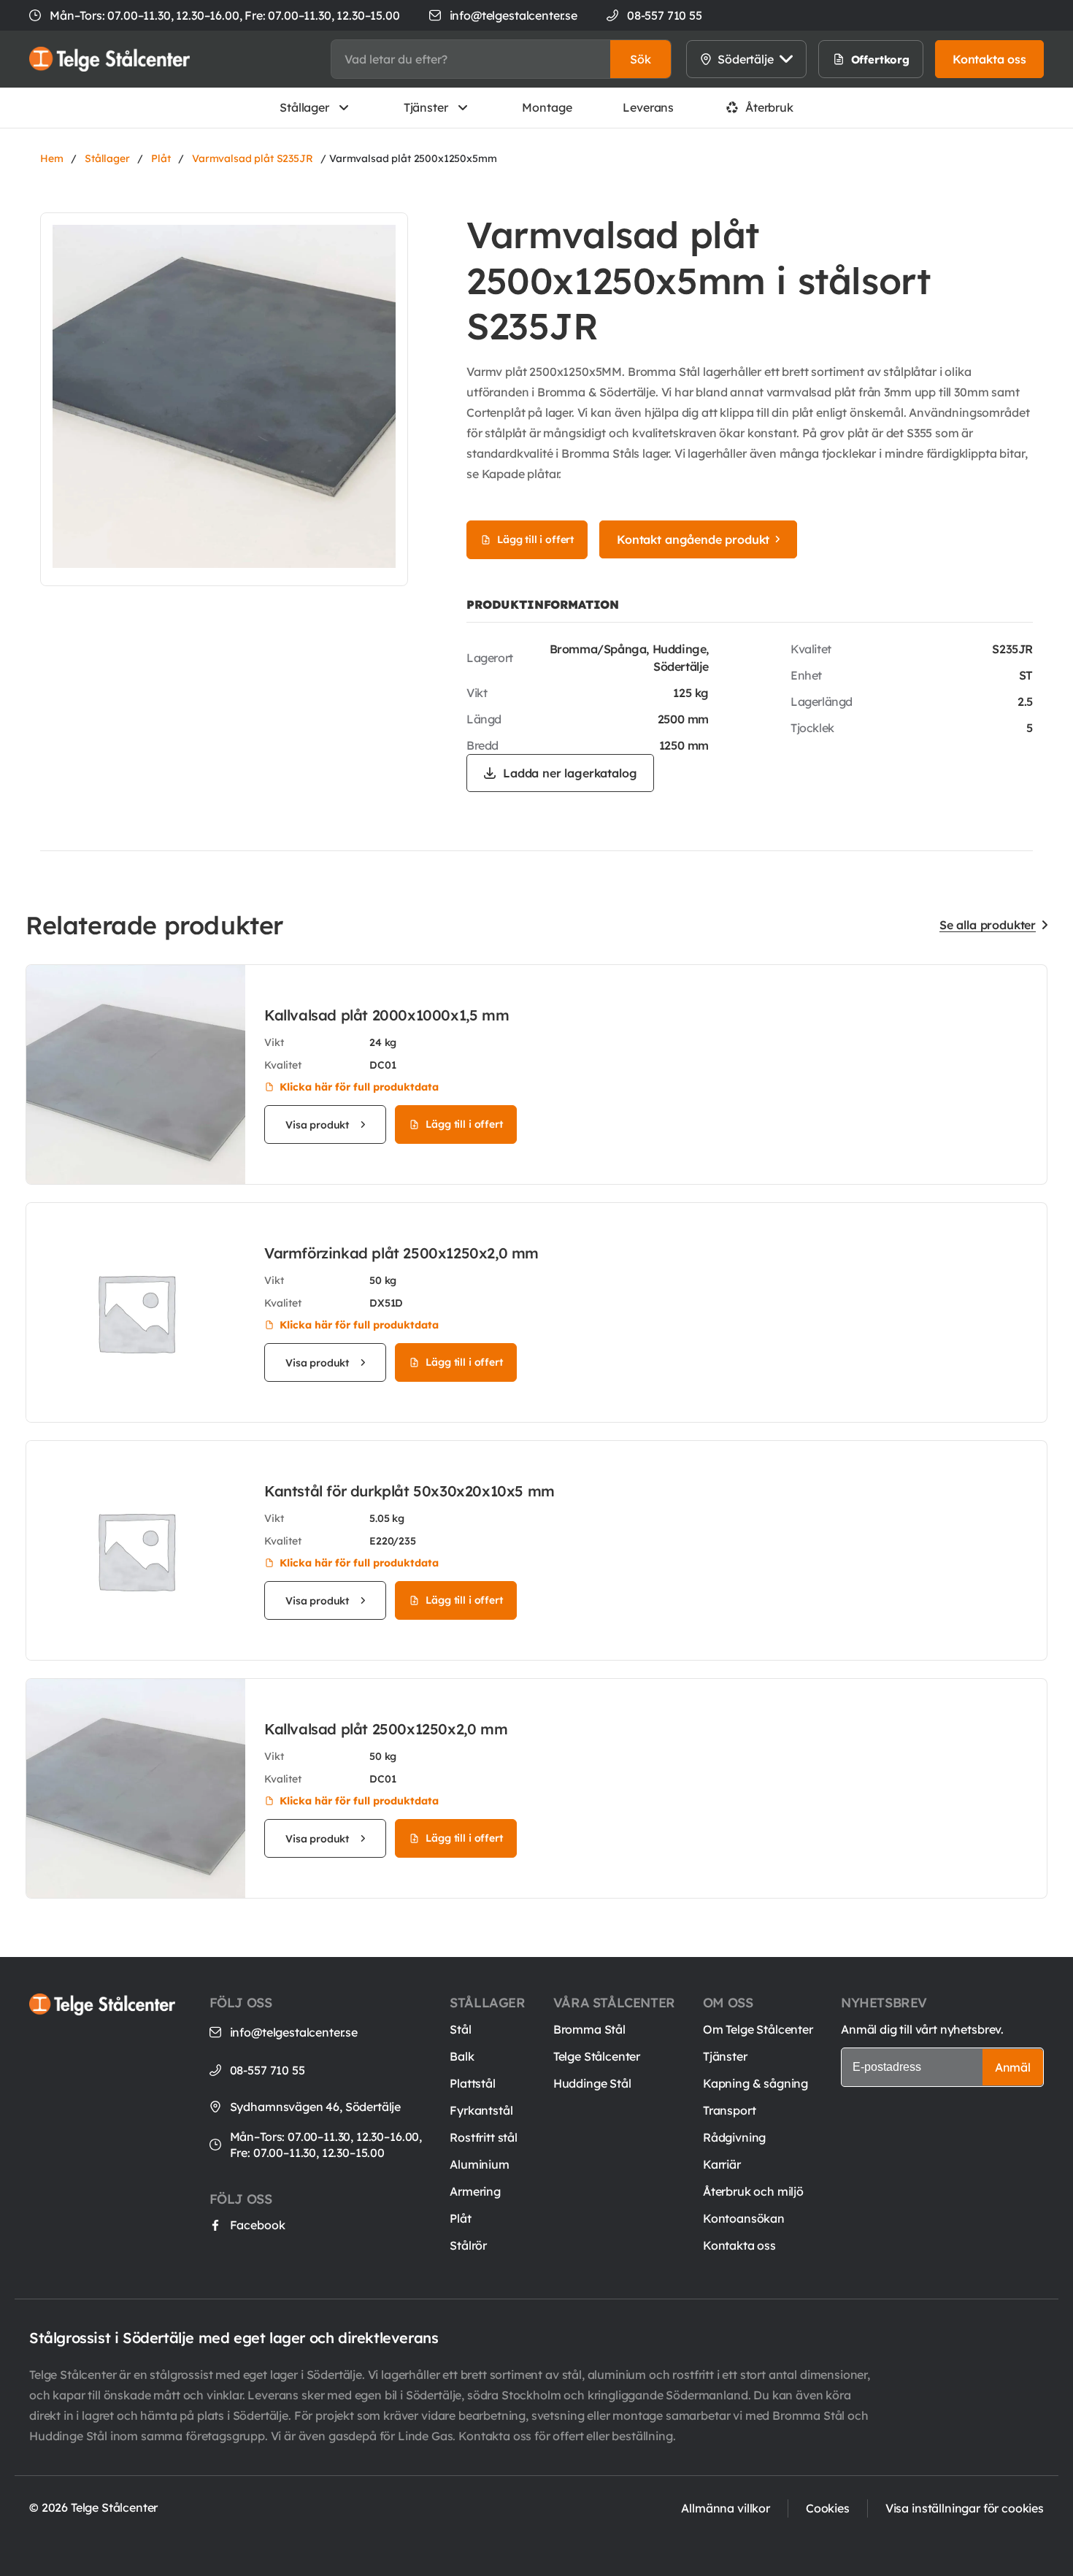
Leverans (648, 107)
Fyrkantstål (481, 2110)
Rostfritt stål (484, 2137)
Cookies (828, 2508)
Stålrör (468, 2245)
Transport (730, 2110)
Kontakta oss (739, 2245)
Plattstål (473, 2083)
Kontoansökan (744, 2218)
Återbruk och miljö (753, 2191)
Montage (547, 107)
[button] (641, 59)
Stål (460, 2029)
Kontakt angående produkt (693, 539)
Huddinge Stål (592, 2083)
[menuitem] (865, 59)
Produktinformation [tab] (543, 604)
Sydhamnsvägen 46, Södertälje (316, 2107)
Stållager (304, 107)
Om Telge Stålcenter (758, 2029)
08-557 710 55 (268, 2070)
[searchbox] (471, 59)
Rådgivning (734, 2137)
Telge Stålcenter (597, 2056)
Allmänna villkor (725, 2508)
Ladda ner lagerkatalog (570, 773)
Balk (462, 2056)
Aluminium (480, 2164)
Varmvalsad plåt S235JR (252, 158)
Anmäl (1013, 2067)
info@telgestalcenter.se (514, 15)
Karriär (722, 2164)
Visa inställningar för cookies (965, 2508)
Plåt (161, 158)
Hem (52, 158)
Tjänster (426, 107)
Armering (475, 2191)
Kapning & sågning (755, 2083)
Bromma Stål (589, 2029)
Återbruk (769, 107)
